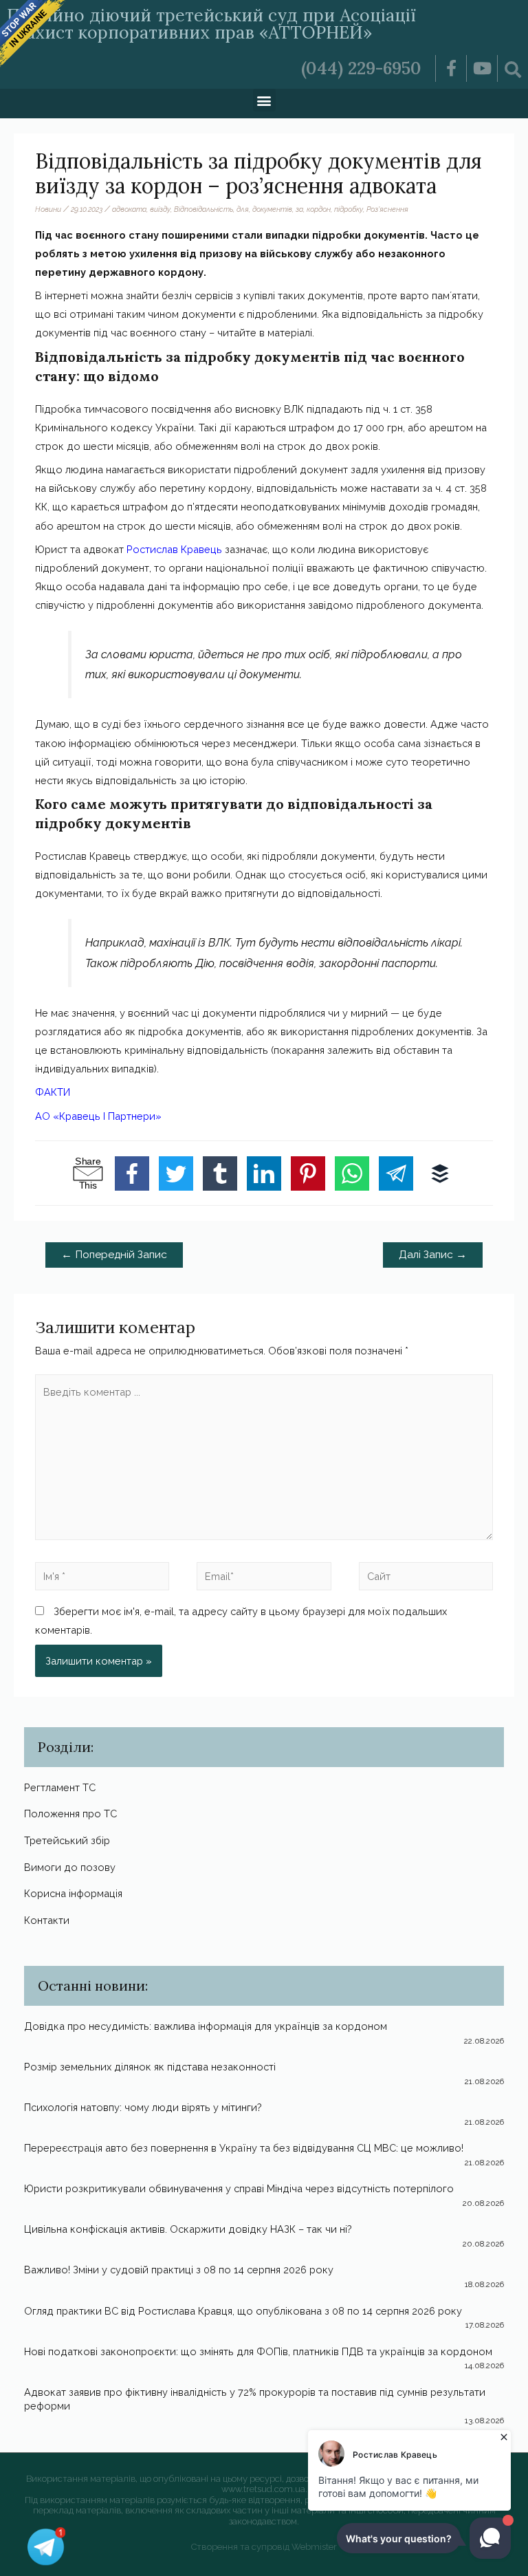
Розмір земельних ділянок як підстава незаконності (150, 2067)
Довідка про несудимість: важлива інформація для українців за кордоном (206, 2026)
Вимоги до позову (70, 1867)
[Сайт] (426, 1578)
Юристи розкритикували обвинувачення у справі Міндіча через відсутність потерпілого (239, 2188)
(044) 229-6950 (361, 68)
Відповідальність (203, 209)
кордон (319, 209)
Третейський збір (67, 1840)
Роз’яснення (387, 209)
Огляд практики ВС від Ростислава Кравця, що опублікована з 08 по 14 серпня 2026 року (243, 2311)
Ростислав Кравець (174, 549)
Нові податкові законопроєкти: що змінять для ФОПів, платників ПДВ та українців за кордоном (258, 2351)
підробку (349, 209)
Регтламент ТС (60, 1787)
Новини (48, 209)
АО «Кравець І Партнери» (98, 1116)
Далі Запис (433, 1254)
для (243, 209)
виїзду (160, 209)
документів (272, 209)
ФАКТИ (53, 1092)
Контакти (47, 1920)
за (299, 209)
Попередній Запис (114, 1254)
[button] (264, 100)
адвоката (129, 209)
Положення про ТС (70, 1814)
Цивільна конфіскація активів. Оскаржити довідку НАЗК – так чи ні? (188, 2229)
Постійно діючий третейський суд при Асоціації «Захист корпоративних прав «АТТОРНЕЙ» (211, 24)
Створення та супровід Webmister (264, 2547)
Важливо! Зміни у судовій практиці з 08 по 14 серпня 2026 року (179, 2270)
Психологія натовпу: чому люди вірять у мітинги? (143, 2107)
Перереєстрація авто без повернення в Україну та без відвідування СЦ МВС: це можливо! (244, 2148)
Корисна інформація (73, 1893)
